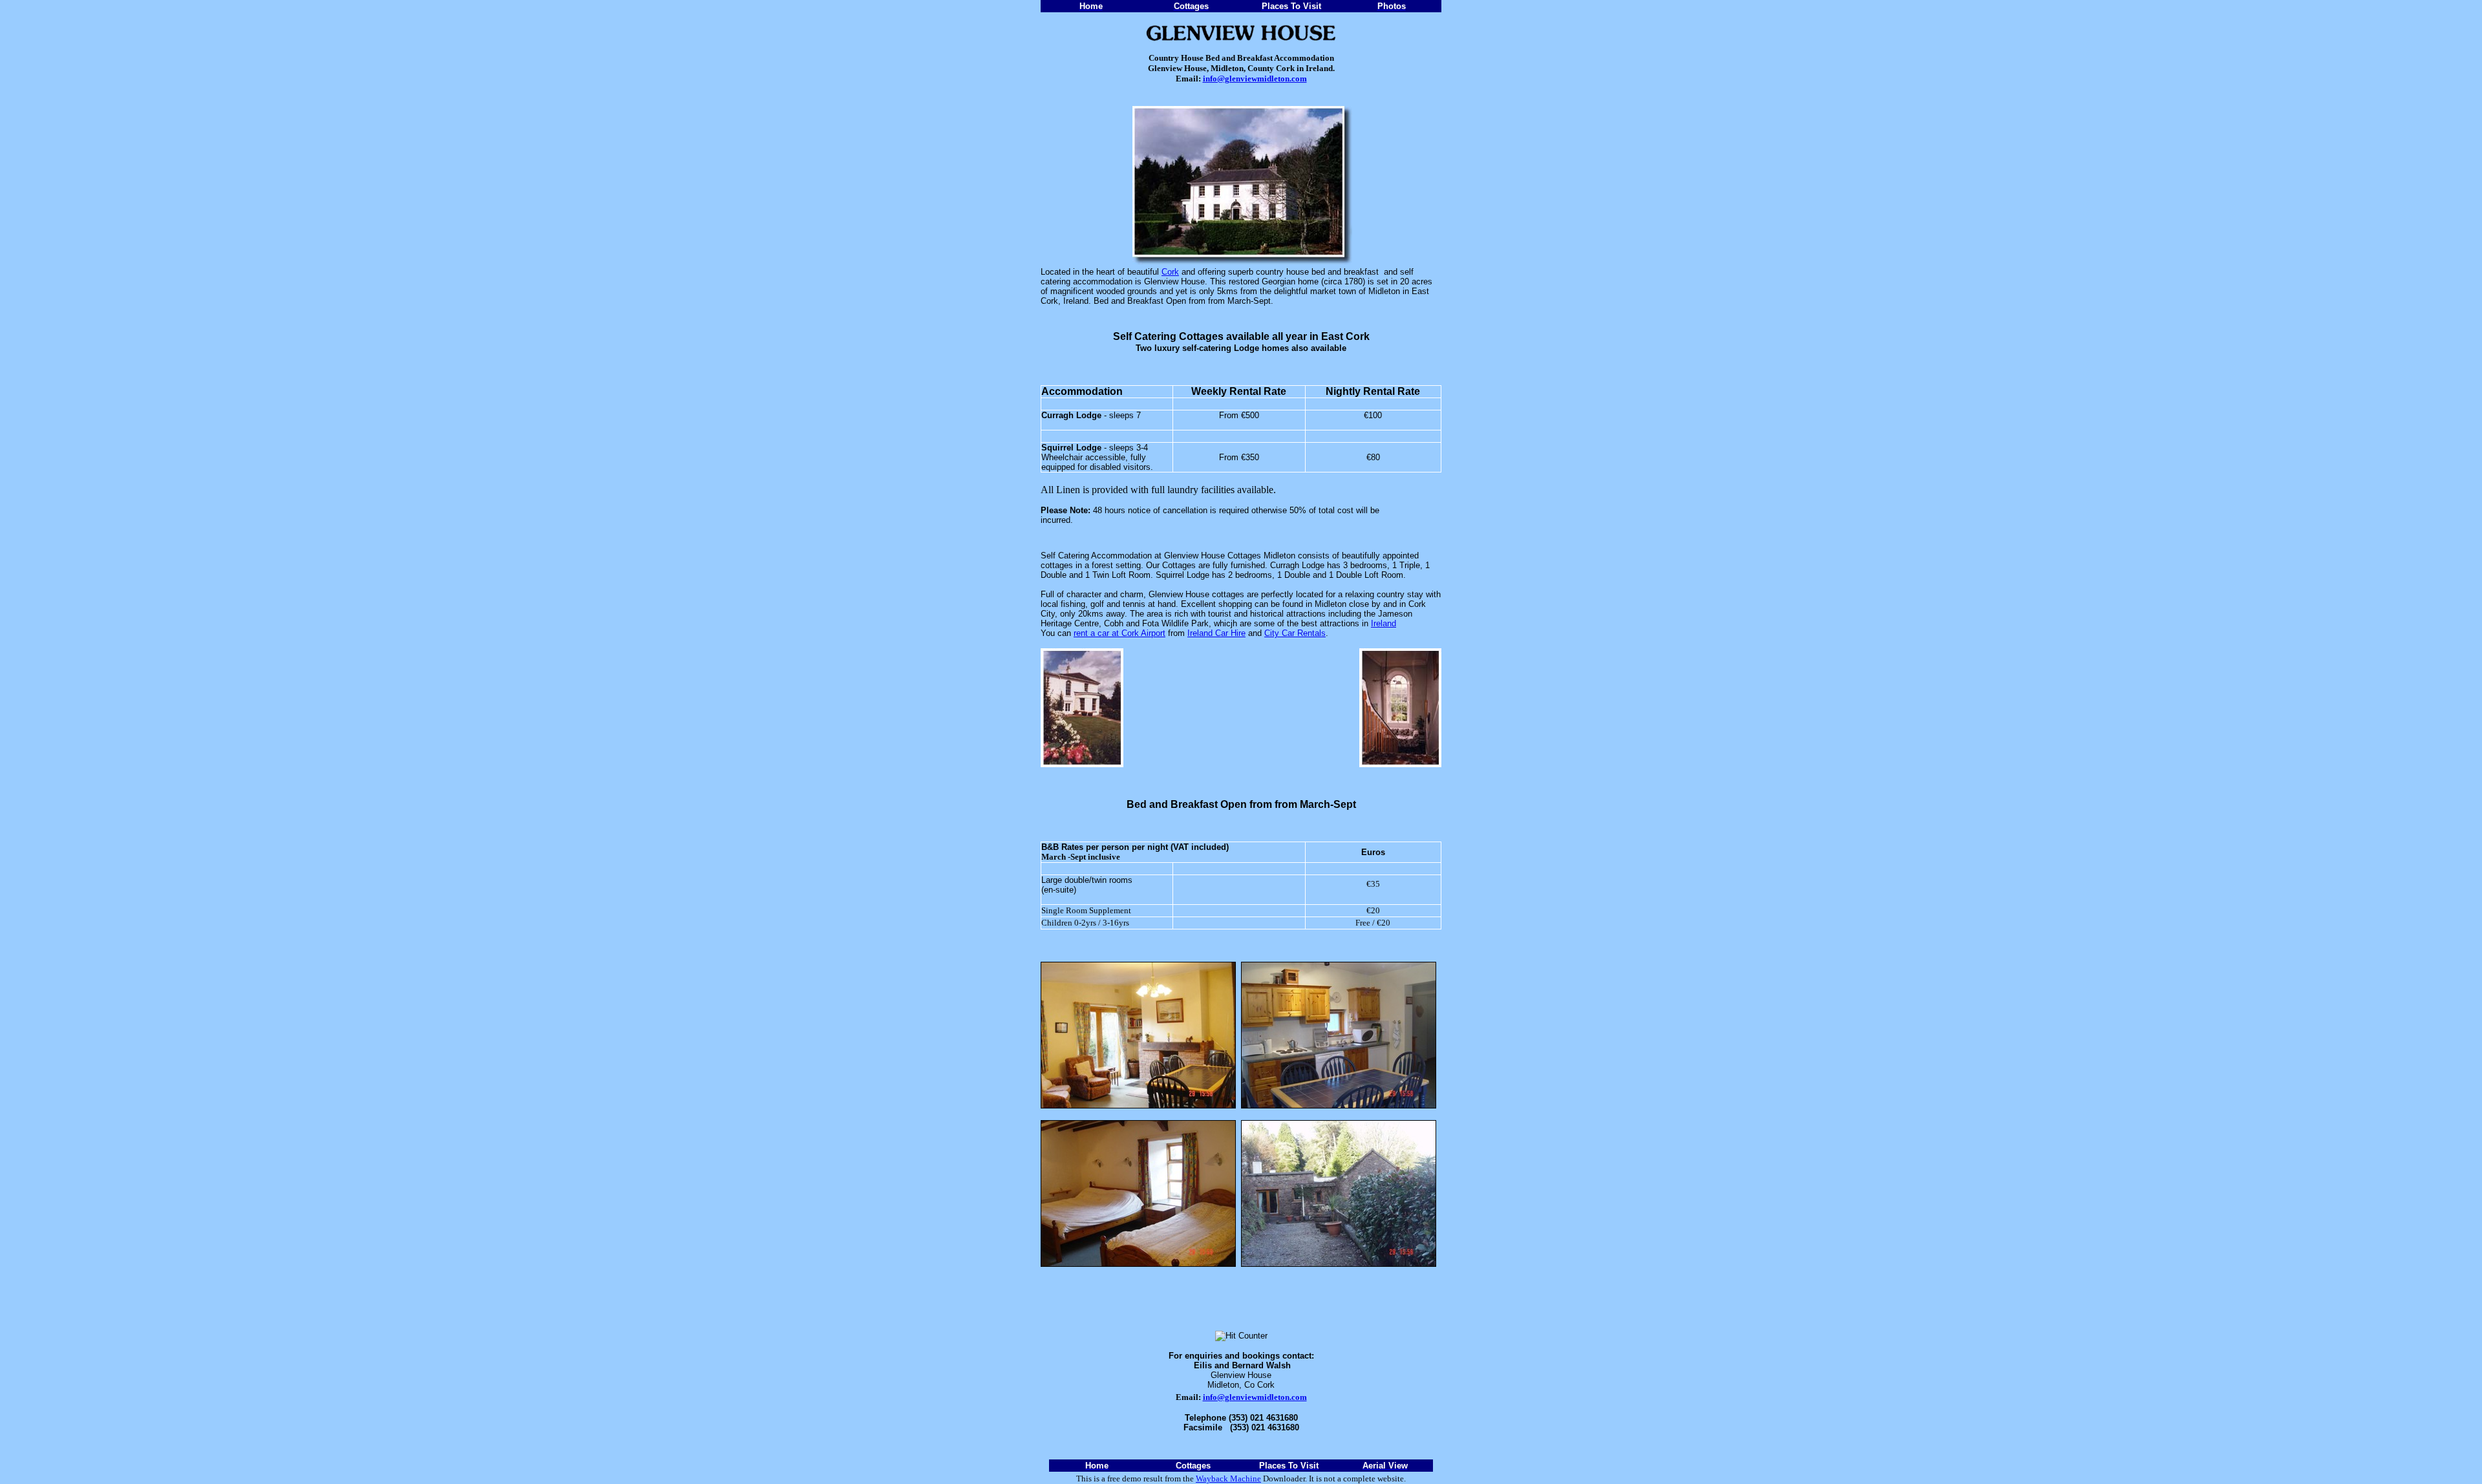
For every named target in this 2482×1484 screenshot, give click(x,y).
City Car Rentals (1295, 633)
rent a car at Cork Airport (1119, 633)
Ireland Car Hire (1216, 633)
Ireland (1384, 623)
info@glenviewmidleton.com (1255, 79)
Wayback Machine (1228, 1479)
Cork (1170, 272)
